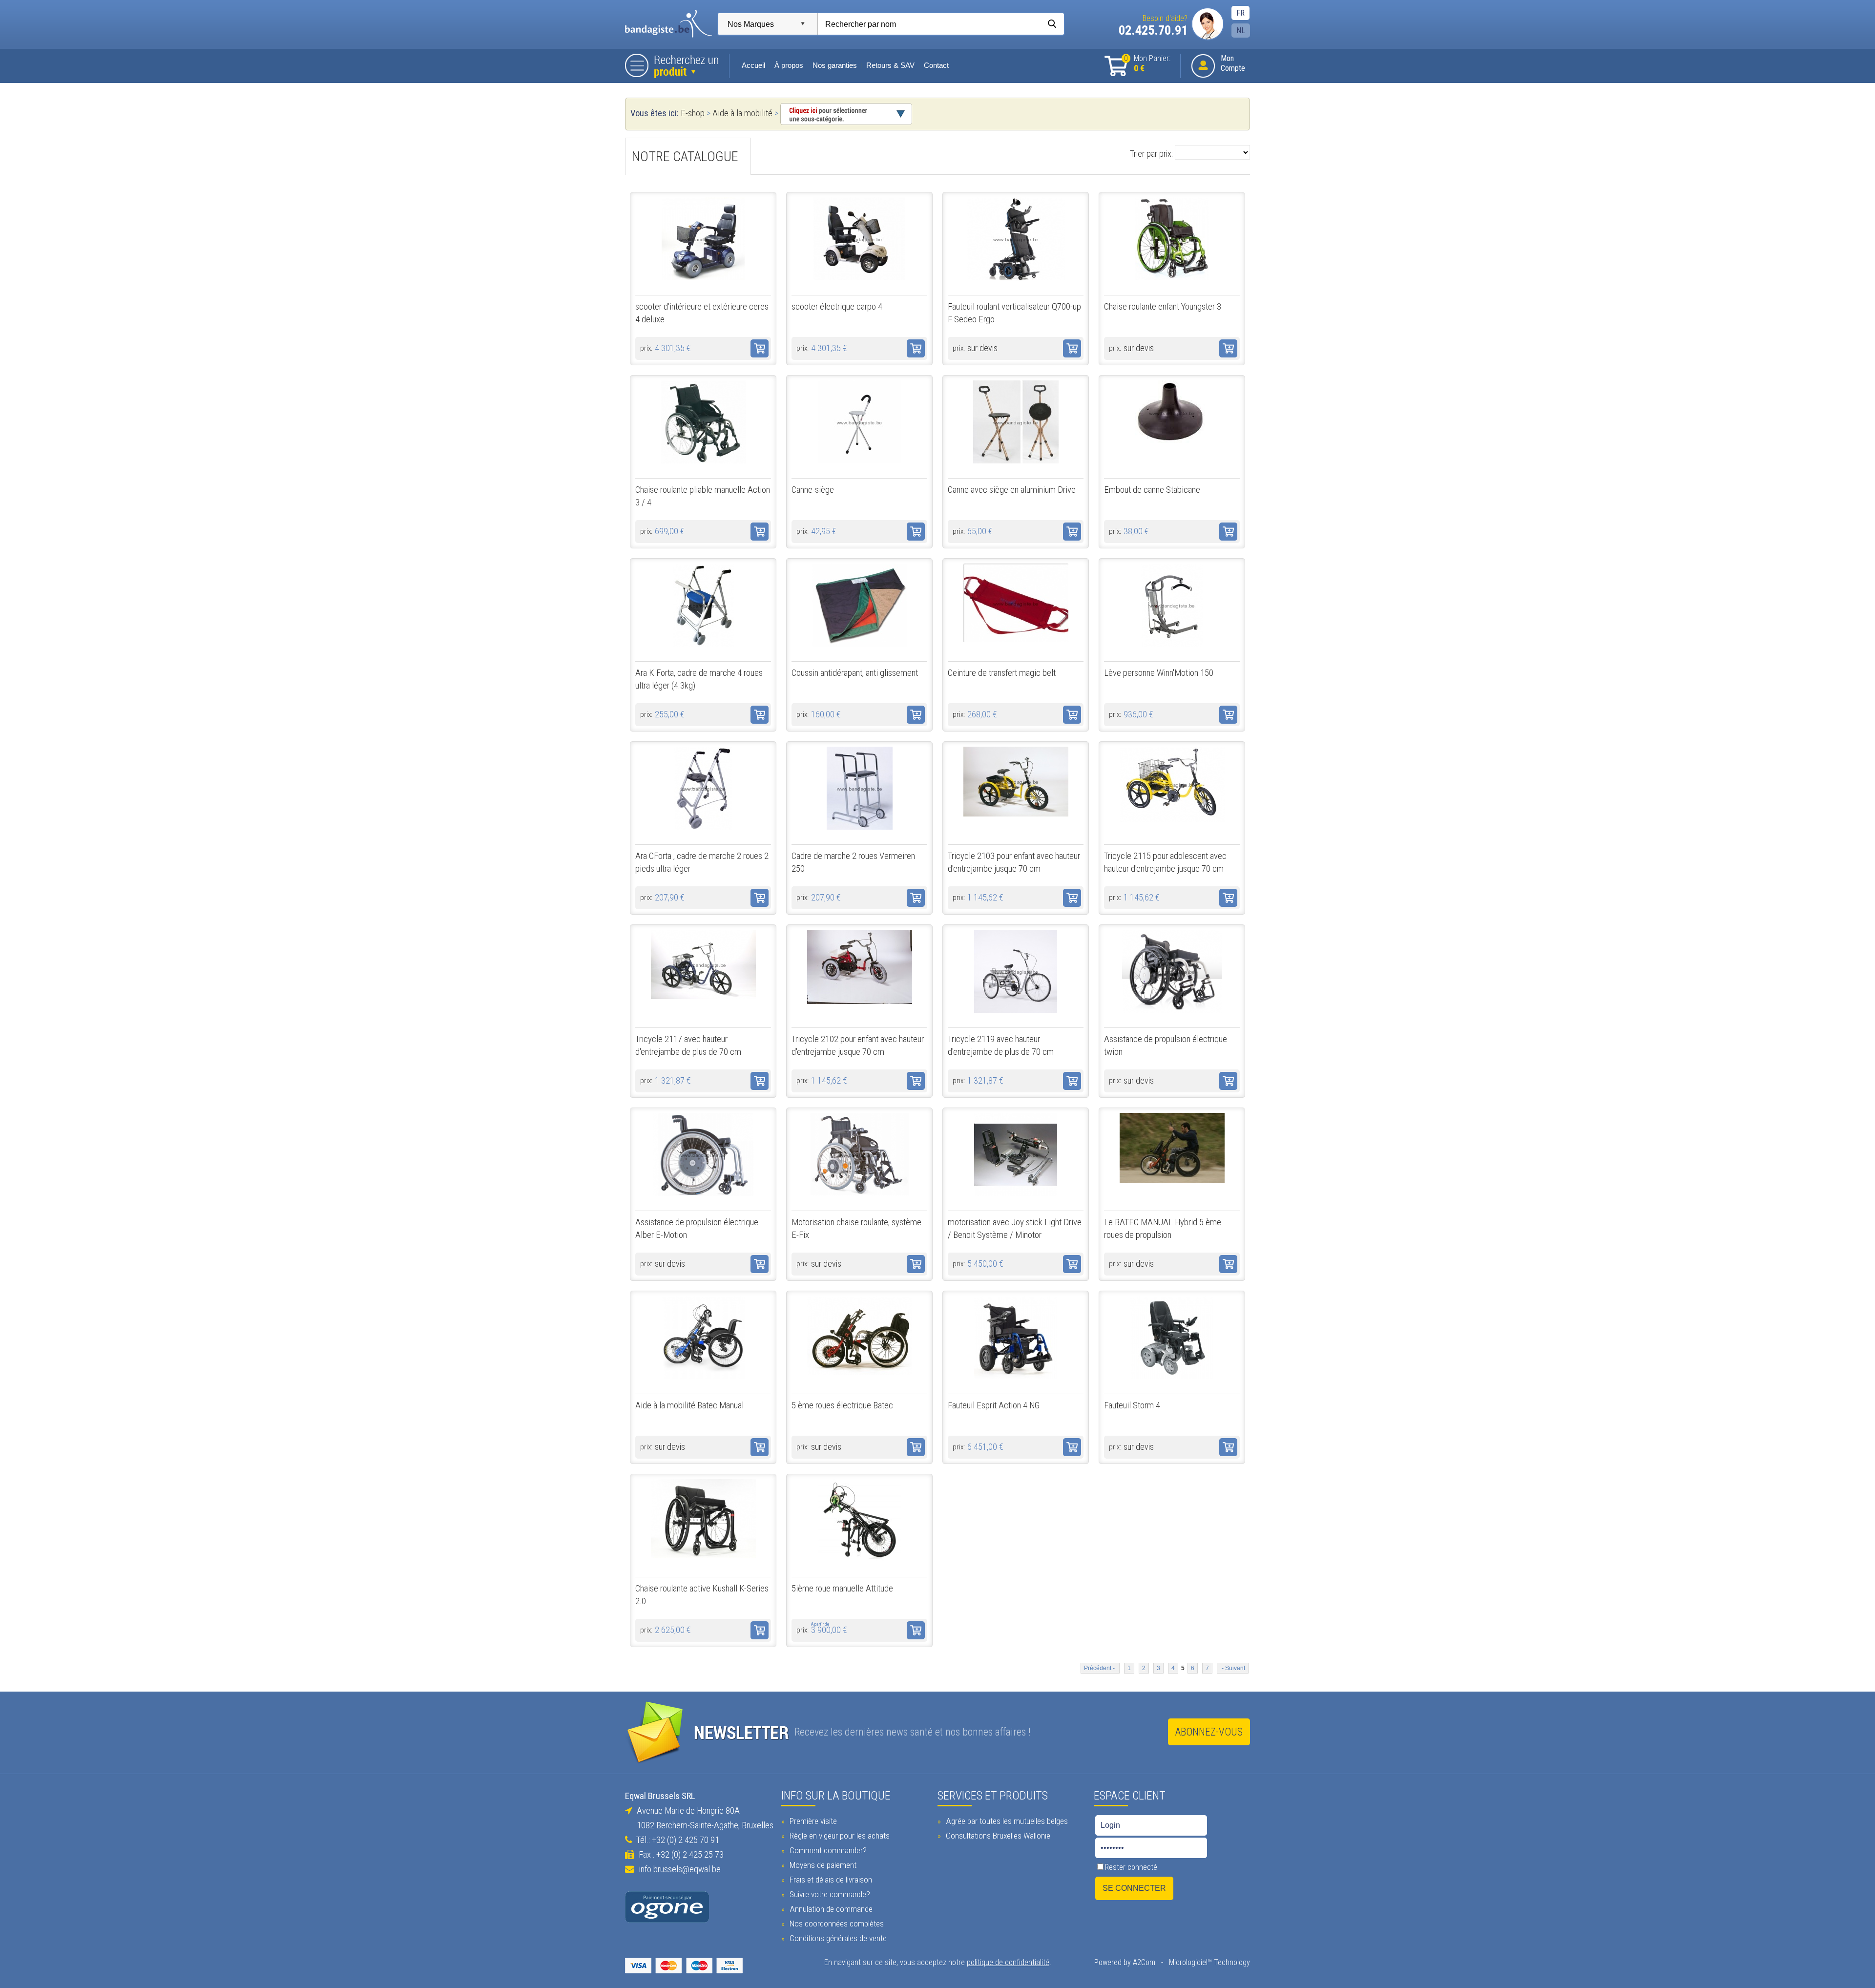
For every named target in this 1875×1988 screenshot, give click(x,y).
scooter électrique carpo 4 (837, 307)
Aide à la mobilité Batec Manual (689, 1405)
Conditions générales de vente (837, 1938)
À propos (789, 65)
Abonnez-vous (1209, 1732)
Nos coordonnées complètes (836, 1924)
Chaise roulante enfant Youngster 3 (1163, 307)
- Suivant (1233, 1668)
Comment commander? (827, 1850)
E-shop (693, 113)
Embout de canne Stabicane (1152, 490)
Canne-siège (813, 490)
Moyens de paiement (822, 1865)
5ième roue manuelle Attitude (842, 1589)
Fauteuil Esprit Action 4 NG (994, 1405)
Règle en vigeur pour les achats (839, 1836)
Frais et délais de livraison (830, 1880)
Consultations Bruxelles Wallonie (997, 1836)
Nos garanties (835, 65)
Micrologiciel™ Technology (1209, 1962)
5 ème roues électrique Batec (842, 1405)
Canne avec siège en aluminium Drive (1012, 490)
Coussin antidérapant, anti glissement (855, 673)
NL (1241, 31)
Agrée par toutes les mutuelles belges (1006, 1821)
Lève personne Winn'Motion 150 (1159, 673)
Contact (936, 65)
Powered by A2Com (1125, 1962)
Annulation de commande (830, 1909)
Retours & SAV (890, 65)
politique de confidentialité (1008, 1962)
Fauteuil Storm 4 (1132, 1405)
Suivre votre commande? (829, 1894)
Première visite (812, 1821)
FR (1240, 13)
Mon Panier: (1147, 64)
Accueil (753, 65)
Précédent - (1100, 1668)
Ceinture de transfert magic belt (1002, 673)
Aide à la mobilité (742, 113)
